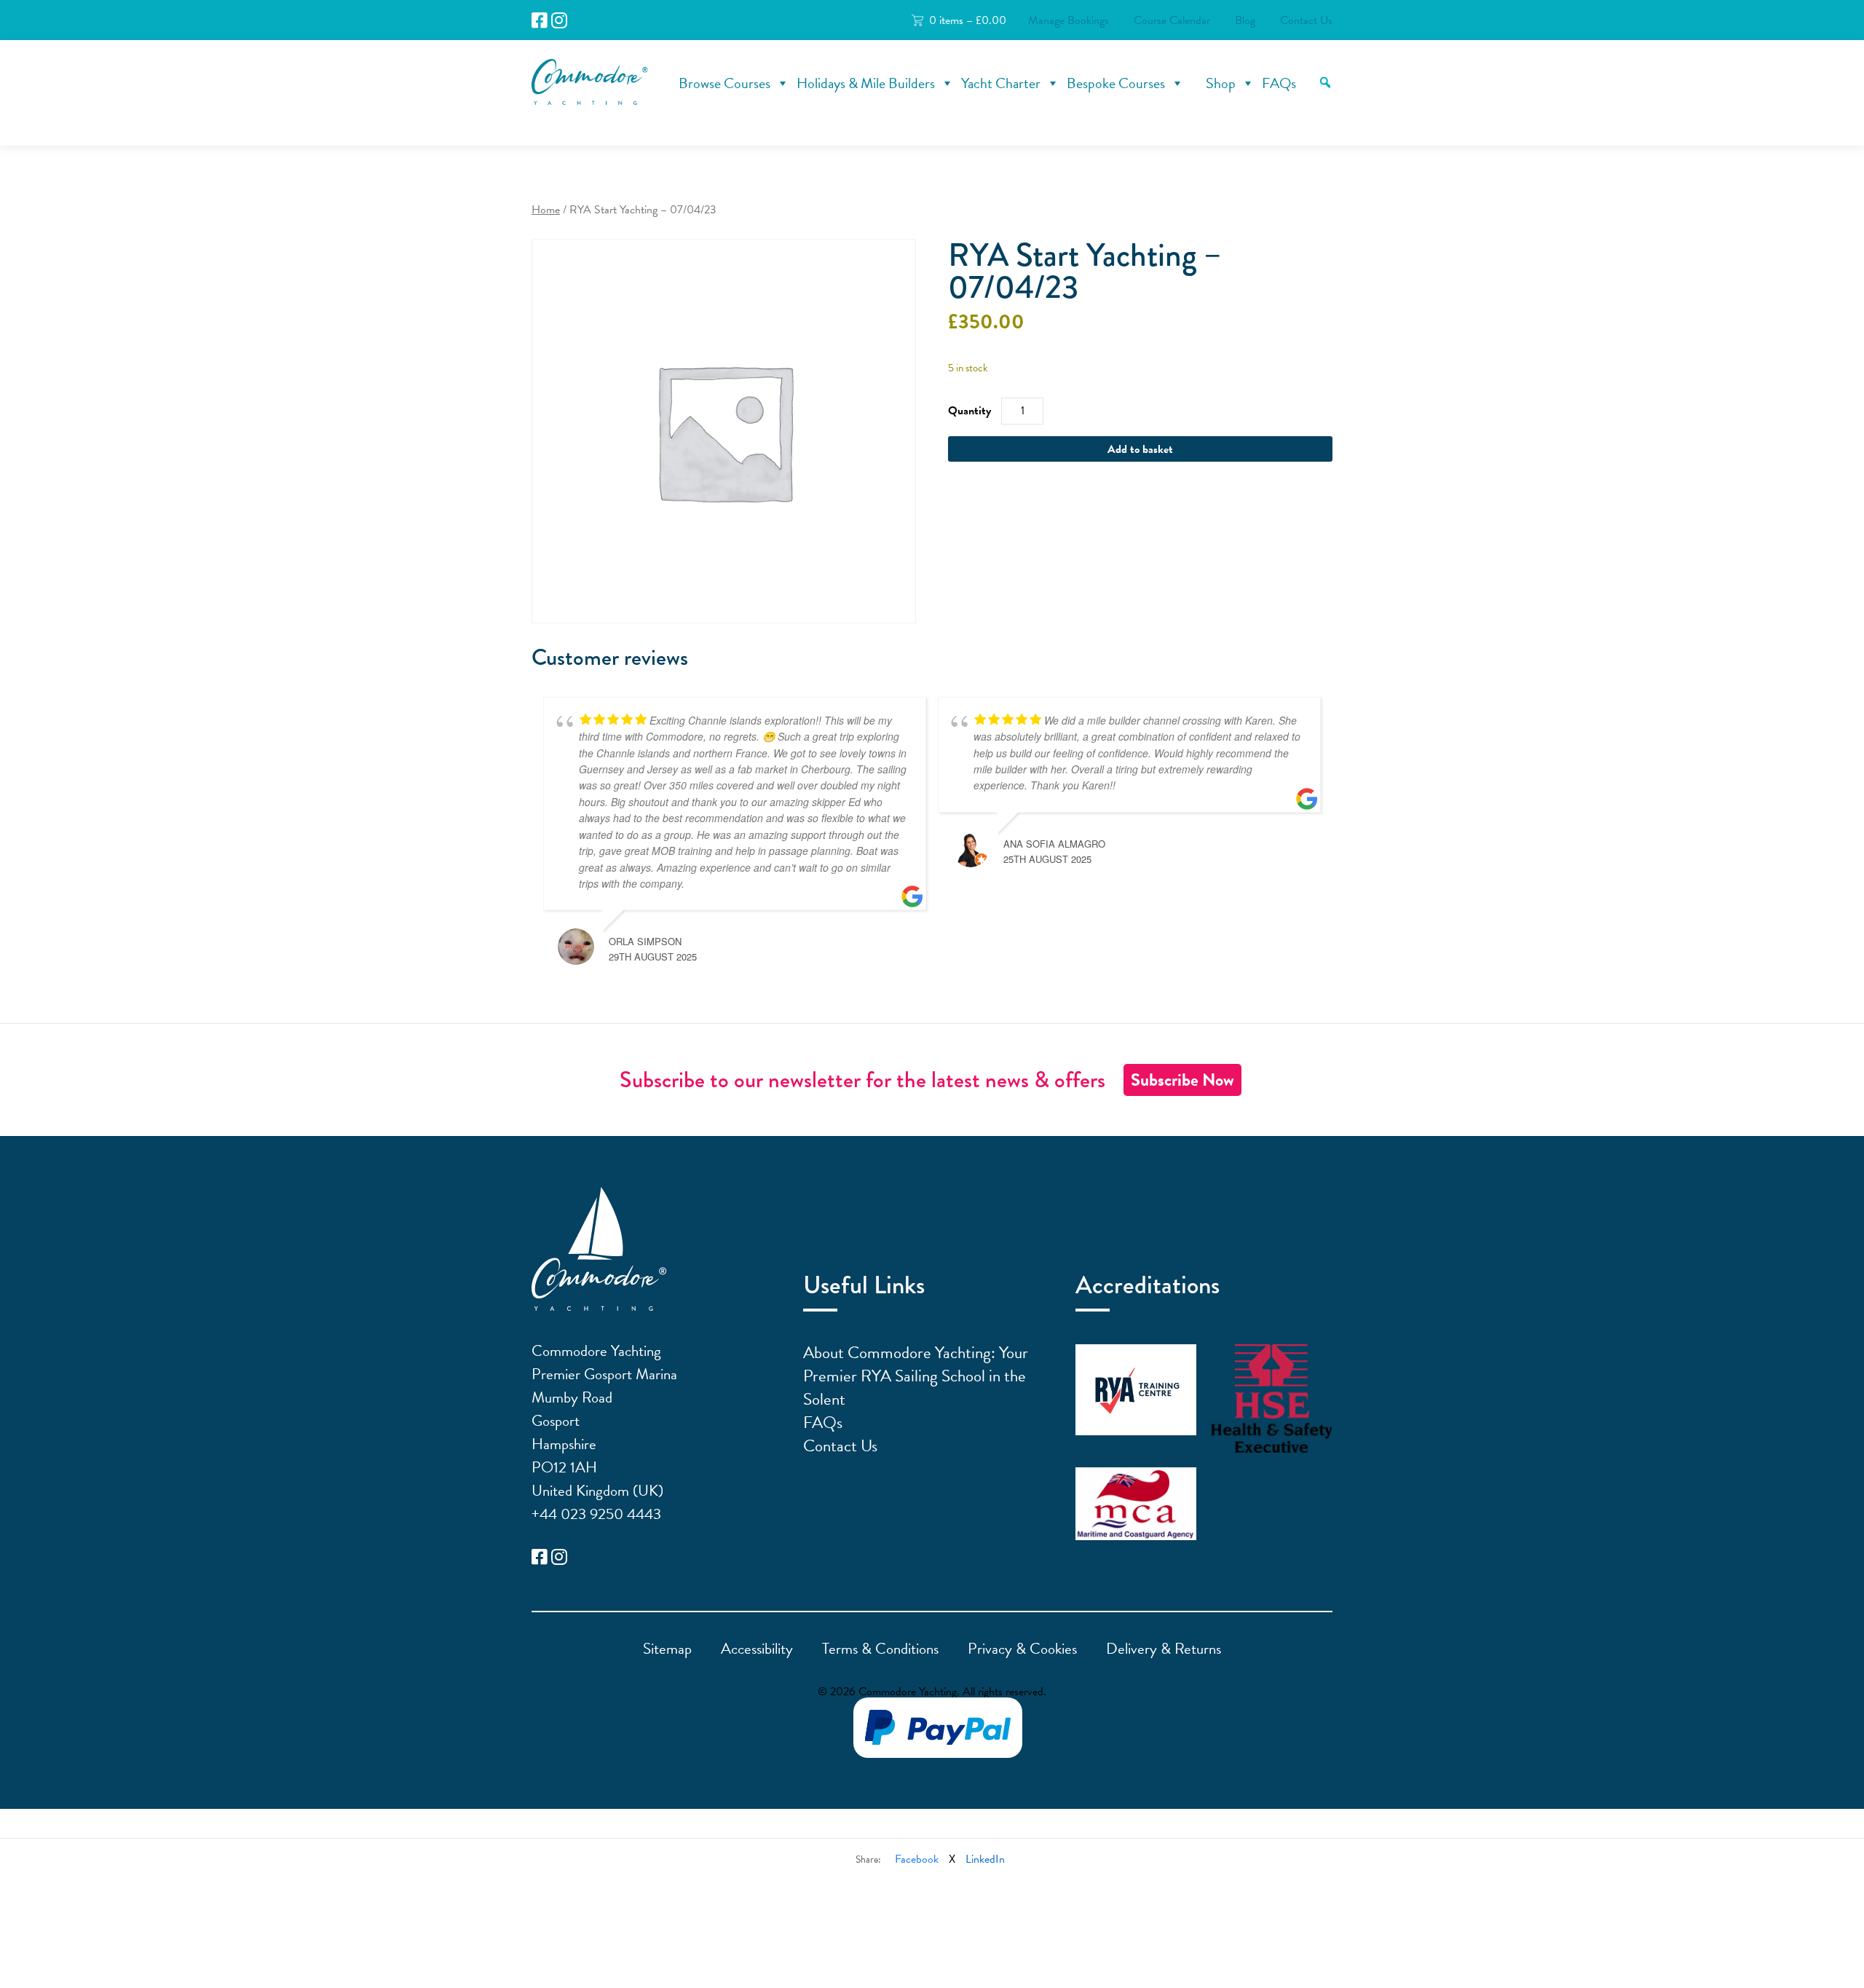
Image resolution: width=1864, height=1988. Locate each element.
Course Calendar (1172, 20)
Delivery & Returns (1164, 1649)
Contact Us (1306, 20)
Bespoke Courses (1116, 83)
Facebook (917, 1859)
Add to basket (1140, 449)
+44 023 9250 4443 (596, 1514)
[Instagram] (559, 21)
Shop (1221, 83)
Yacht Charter (1001, 83)
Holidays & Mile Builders (866, 83)
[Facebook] (540, 21)
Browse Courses (724, 83)
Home (546, 210)
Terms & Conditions (880, 1649)
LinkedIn (985, 1859)
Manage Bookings (1069, 20)
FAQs (1279, 83)
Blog (1245, 20)
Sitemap (667, 1649)
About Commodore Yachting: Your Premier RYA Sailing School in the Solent (916, 1376)
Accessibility (757, 1649)
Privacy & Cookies (1022, 1649)
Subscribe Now (1182, 1080)
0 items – (968, 20)
